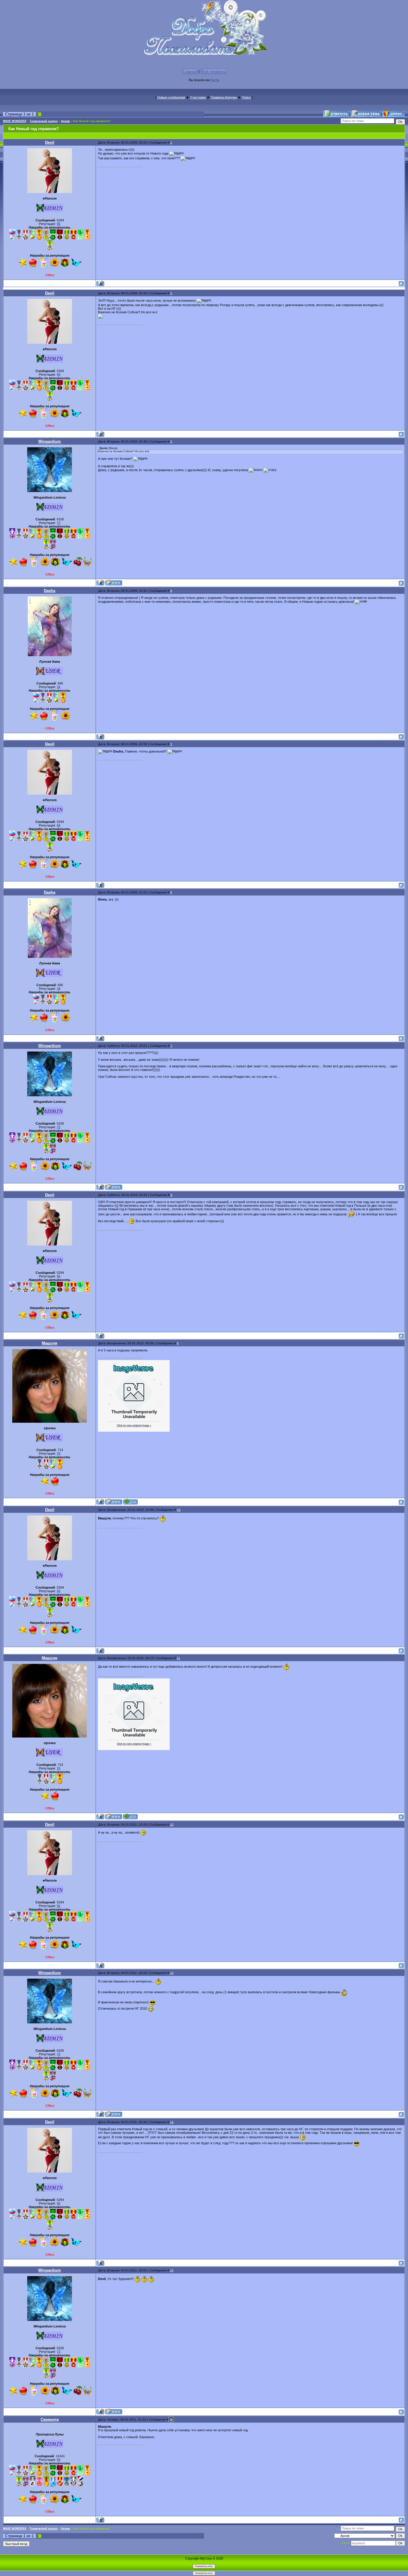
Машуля (50, 1343)
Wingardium (50, 441)
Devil (50, 142)
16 (171, 2419)
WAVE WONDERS (15, 121)
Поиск (246, 97)
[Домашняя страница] (114, 583)
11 (178, 1658)
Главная (190, 71)
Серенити (50, 2419)
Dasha (50, 591)
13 (172, 1973)
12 (172, 1825)
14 (172, 2122)
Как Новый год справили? (92, 121)
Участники (198, 97)
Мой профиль (213, 71)
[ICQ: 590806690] (130, 1502)
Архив (65, 121)
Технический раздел (44, 121)
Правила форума (224, 97)
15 (172, 2270)
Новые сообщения (171, 97)
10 (179, 1510)
